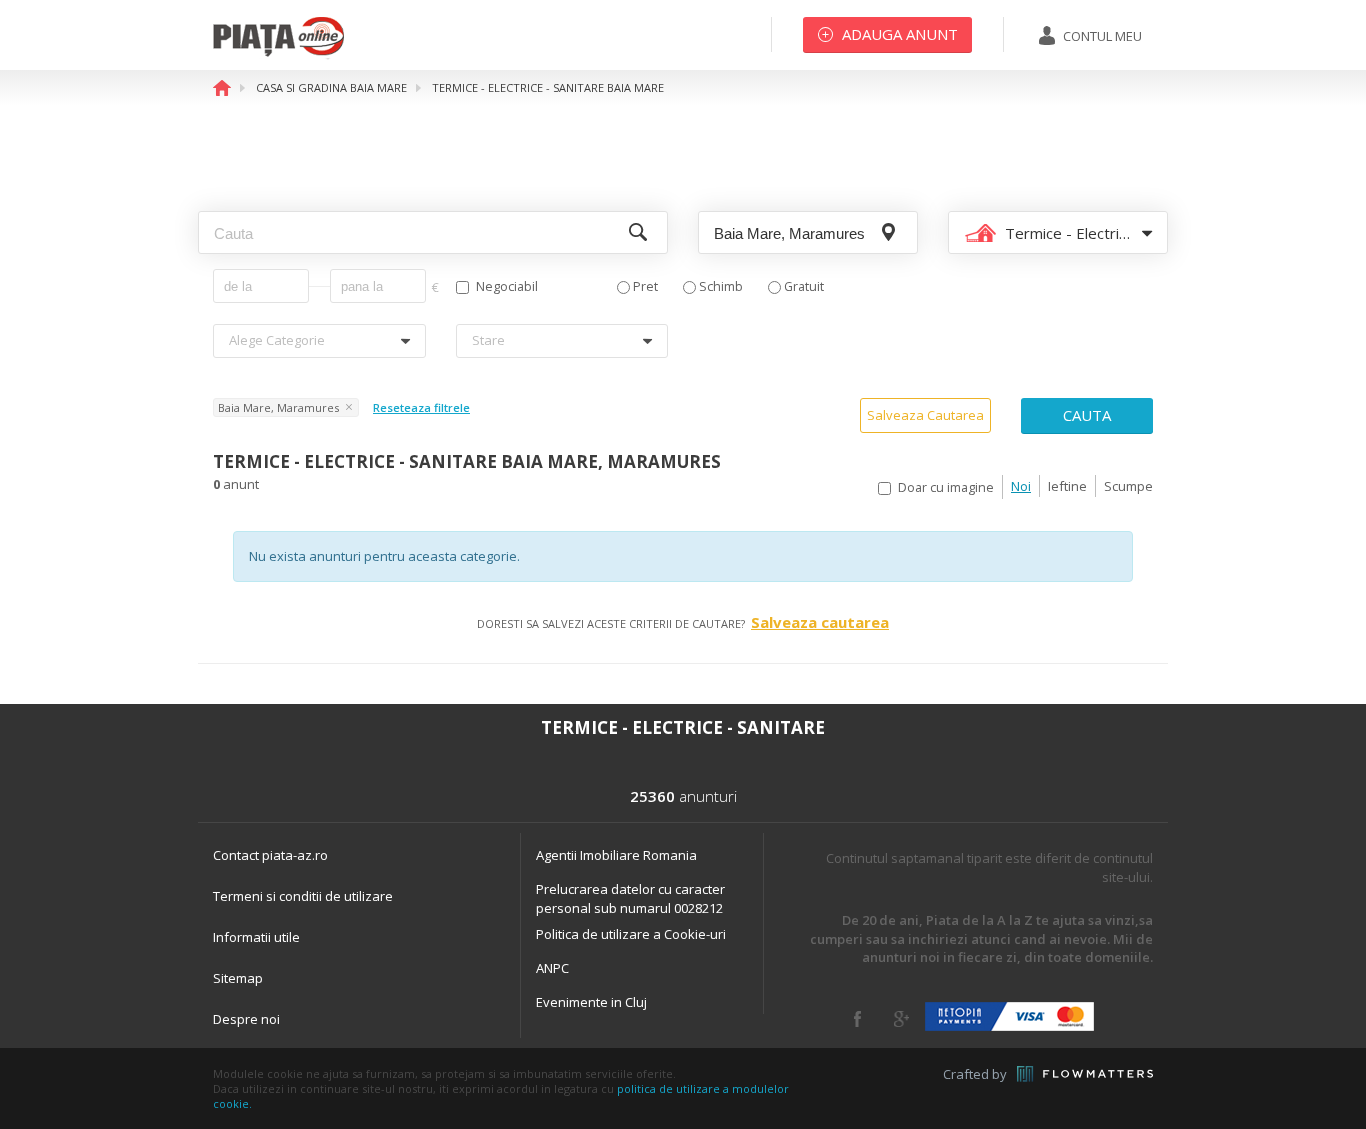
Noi (1021, 486)
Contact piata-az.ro (270, 855)
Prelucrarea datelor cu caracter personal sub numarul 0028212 (630, 898)
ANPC (552, 968)
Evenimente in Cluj (591, 1002)
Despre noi (246, 1019)
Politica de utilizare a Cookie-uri (631, 934)
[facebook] (857, 1019)
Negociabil (507, 286)
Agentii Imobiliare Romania (616, 855)
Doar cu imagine (946, 487)
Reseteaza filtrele (421, 407)
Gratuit (804, 286)
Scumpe (1128, 486)
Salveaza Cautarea (925, 415)
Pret (645, 286)
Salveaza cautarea (820, 622)
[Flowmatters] (1085, 1074)
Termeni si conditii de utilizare (303, 896)
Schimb (721, 286)
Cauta (1087, 415)
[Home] (278, 55)
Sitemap (238, 978)
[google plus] (901, 1019)
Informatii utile (256, 937)
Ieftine (1067, 486)
